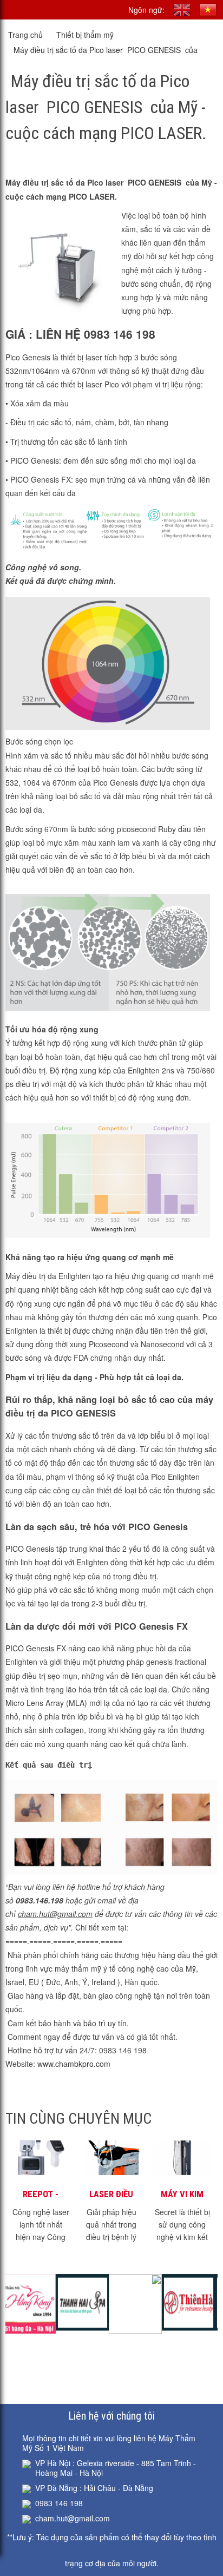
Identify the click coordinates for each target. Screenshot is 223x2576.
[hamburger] (12, 10)
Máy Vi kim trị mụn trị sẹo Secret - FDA (182, 2195)
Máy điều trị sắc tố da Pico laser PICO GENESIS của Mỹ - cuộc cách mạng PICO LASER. (106, 51)
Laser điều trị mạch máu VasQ (111, 2195)
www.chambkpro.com (75, 2064)
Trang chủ (25, 35)
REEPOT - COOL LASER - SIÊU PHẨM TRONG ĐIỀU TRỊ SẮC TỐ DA (41, 2195)
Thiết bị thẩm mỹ (85, 35)
